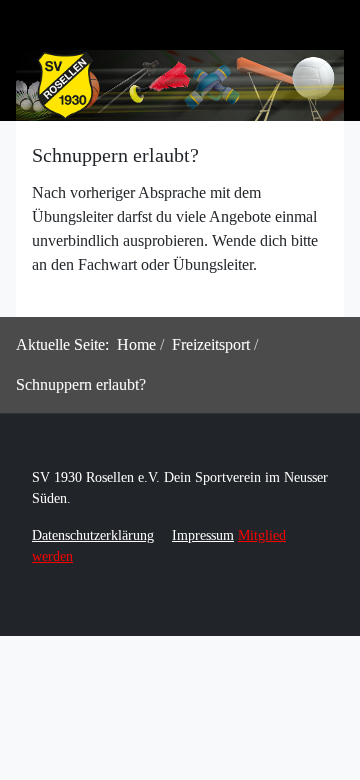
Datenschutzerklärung (93, 535)
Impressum (203, 535)
